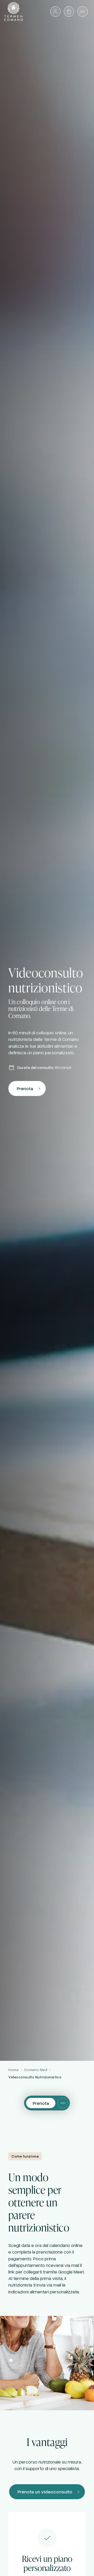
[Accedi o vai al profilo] (55, 12)
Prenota (25, 1088)
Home (13, 2070)
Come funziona (25, 2156)
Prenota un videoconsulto (45, 2492)
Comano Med (36, 2070)
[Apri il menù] (83, 12)
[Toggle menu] (63, 2103)
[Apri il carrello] (69, 12)
